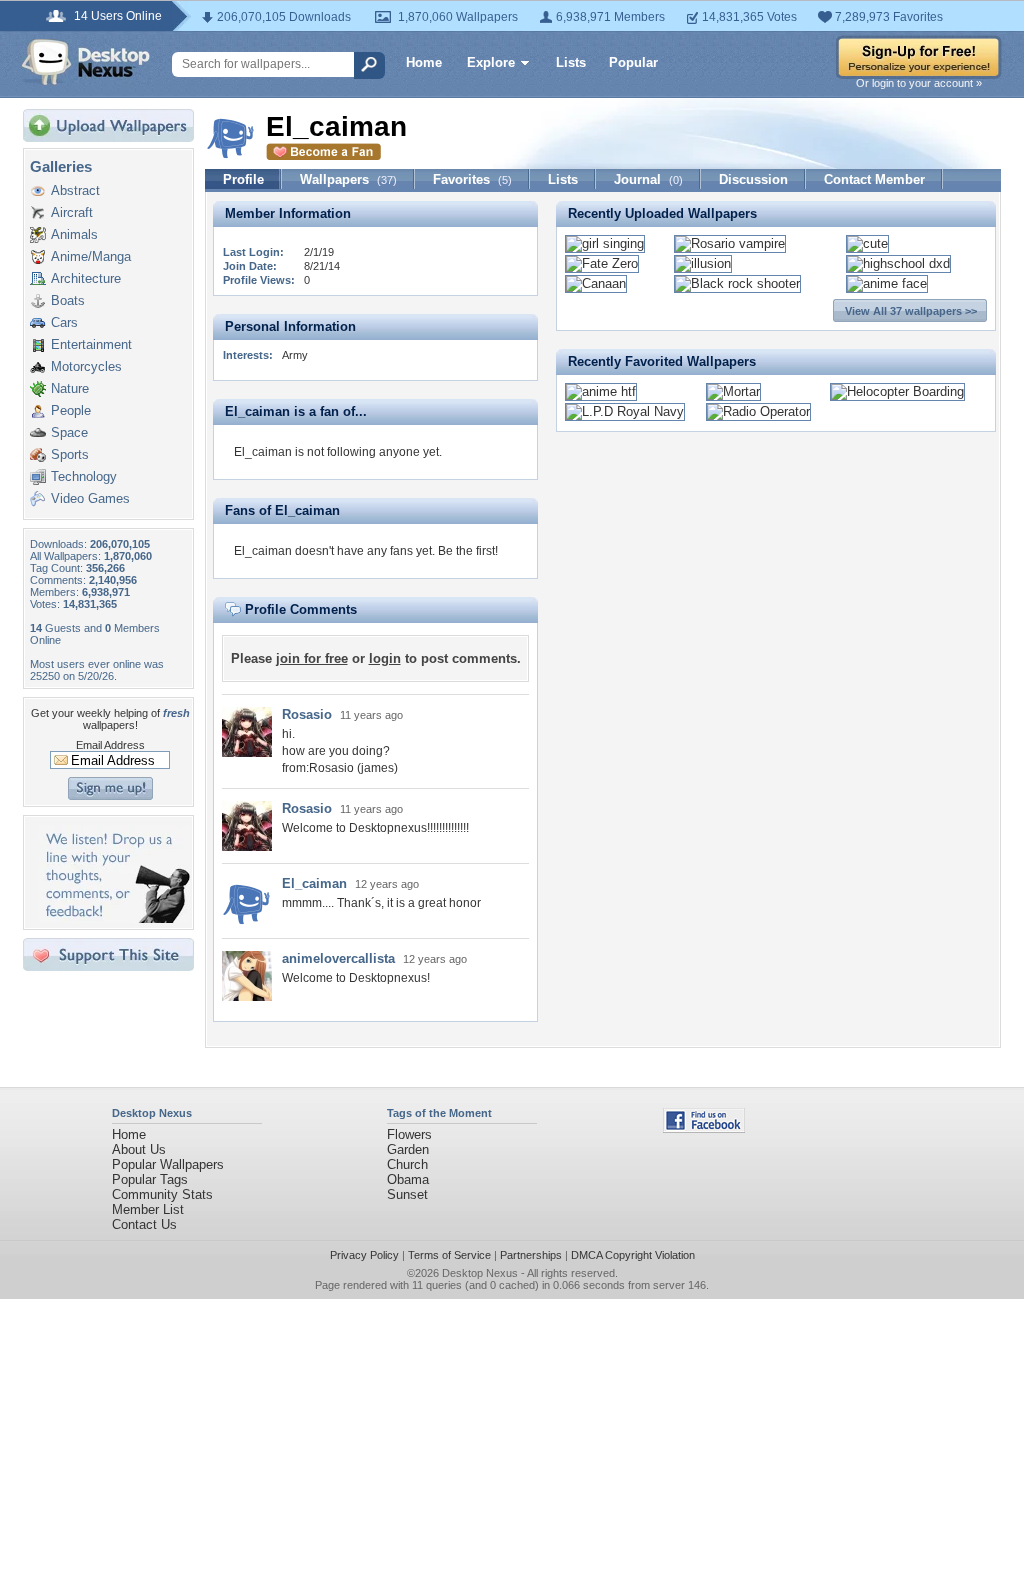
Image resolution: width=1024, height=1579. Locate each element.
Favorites (472, 179)
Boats (68, 300)
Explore (491, 62)
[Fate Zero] (602, 263)
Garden (408, 1149)
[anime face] (887, 283)
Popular (633, 62)
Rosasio (307, 714)
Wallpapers (348, 179)
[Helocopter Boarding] (897, 391)
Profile (243, 179)
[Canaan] (596, 283)
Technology (84, 476)
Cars (64, 322)
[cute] (867, 243)
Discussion (753, 179)
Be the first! (468, 551)
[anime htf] (601, 391)
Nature (70, 388)
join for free (312, 658)
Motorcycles (86, 366)
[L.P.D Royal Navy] (625, 411)
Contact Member (874, 179)
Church (407, 1164)
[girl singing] (605, 243)
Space (69, 432)
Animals (74, 234)
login (385, 658)
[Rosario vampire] (730, 243)
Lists (571, 62)
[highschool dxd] (898, 263)
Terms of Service (449, 1255)
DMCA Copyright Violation (633, 1255)
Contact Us (144, 1224)
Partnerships (531, 1255)
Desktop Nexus (480, 1273)
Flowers (409, 1134)
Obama (408, 1179)
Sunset (407, 1194)
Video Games (90, 498)
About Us (139, 1149)
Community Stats (162, 1194)
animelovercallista (338, 958)
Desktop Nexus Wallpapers (86, 62)
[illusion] (703, 263)
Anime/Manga (91, 256)
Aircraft (72, 212)
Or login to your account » (919, 83)
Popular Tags (150, 1179)
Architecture (86, 278)
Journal (648, 179)
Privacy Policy (364, 1255)
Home (424, 62)
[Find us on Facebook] (704, 1128)
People (71, 410)
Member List (148, 1209)
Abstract (75, 190)
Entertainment (91, 344)
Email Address (110, 745)
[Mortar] (733, 391)
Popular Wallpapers (168, 1164)
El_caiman (314, 883)
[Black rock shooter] (737, 283)
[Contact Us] (114, 918)
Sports (70, 454)
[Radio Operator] (758, 411)
